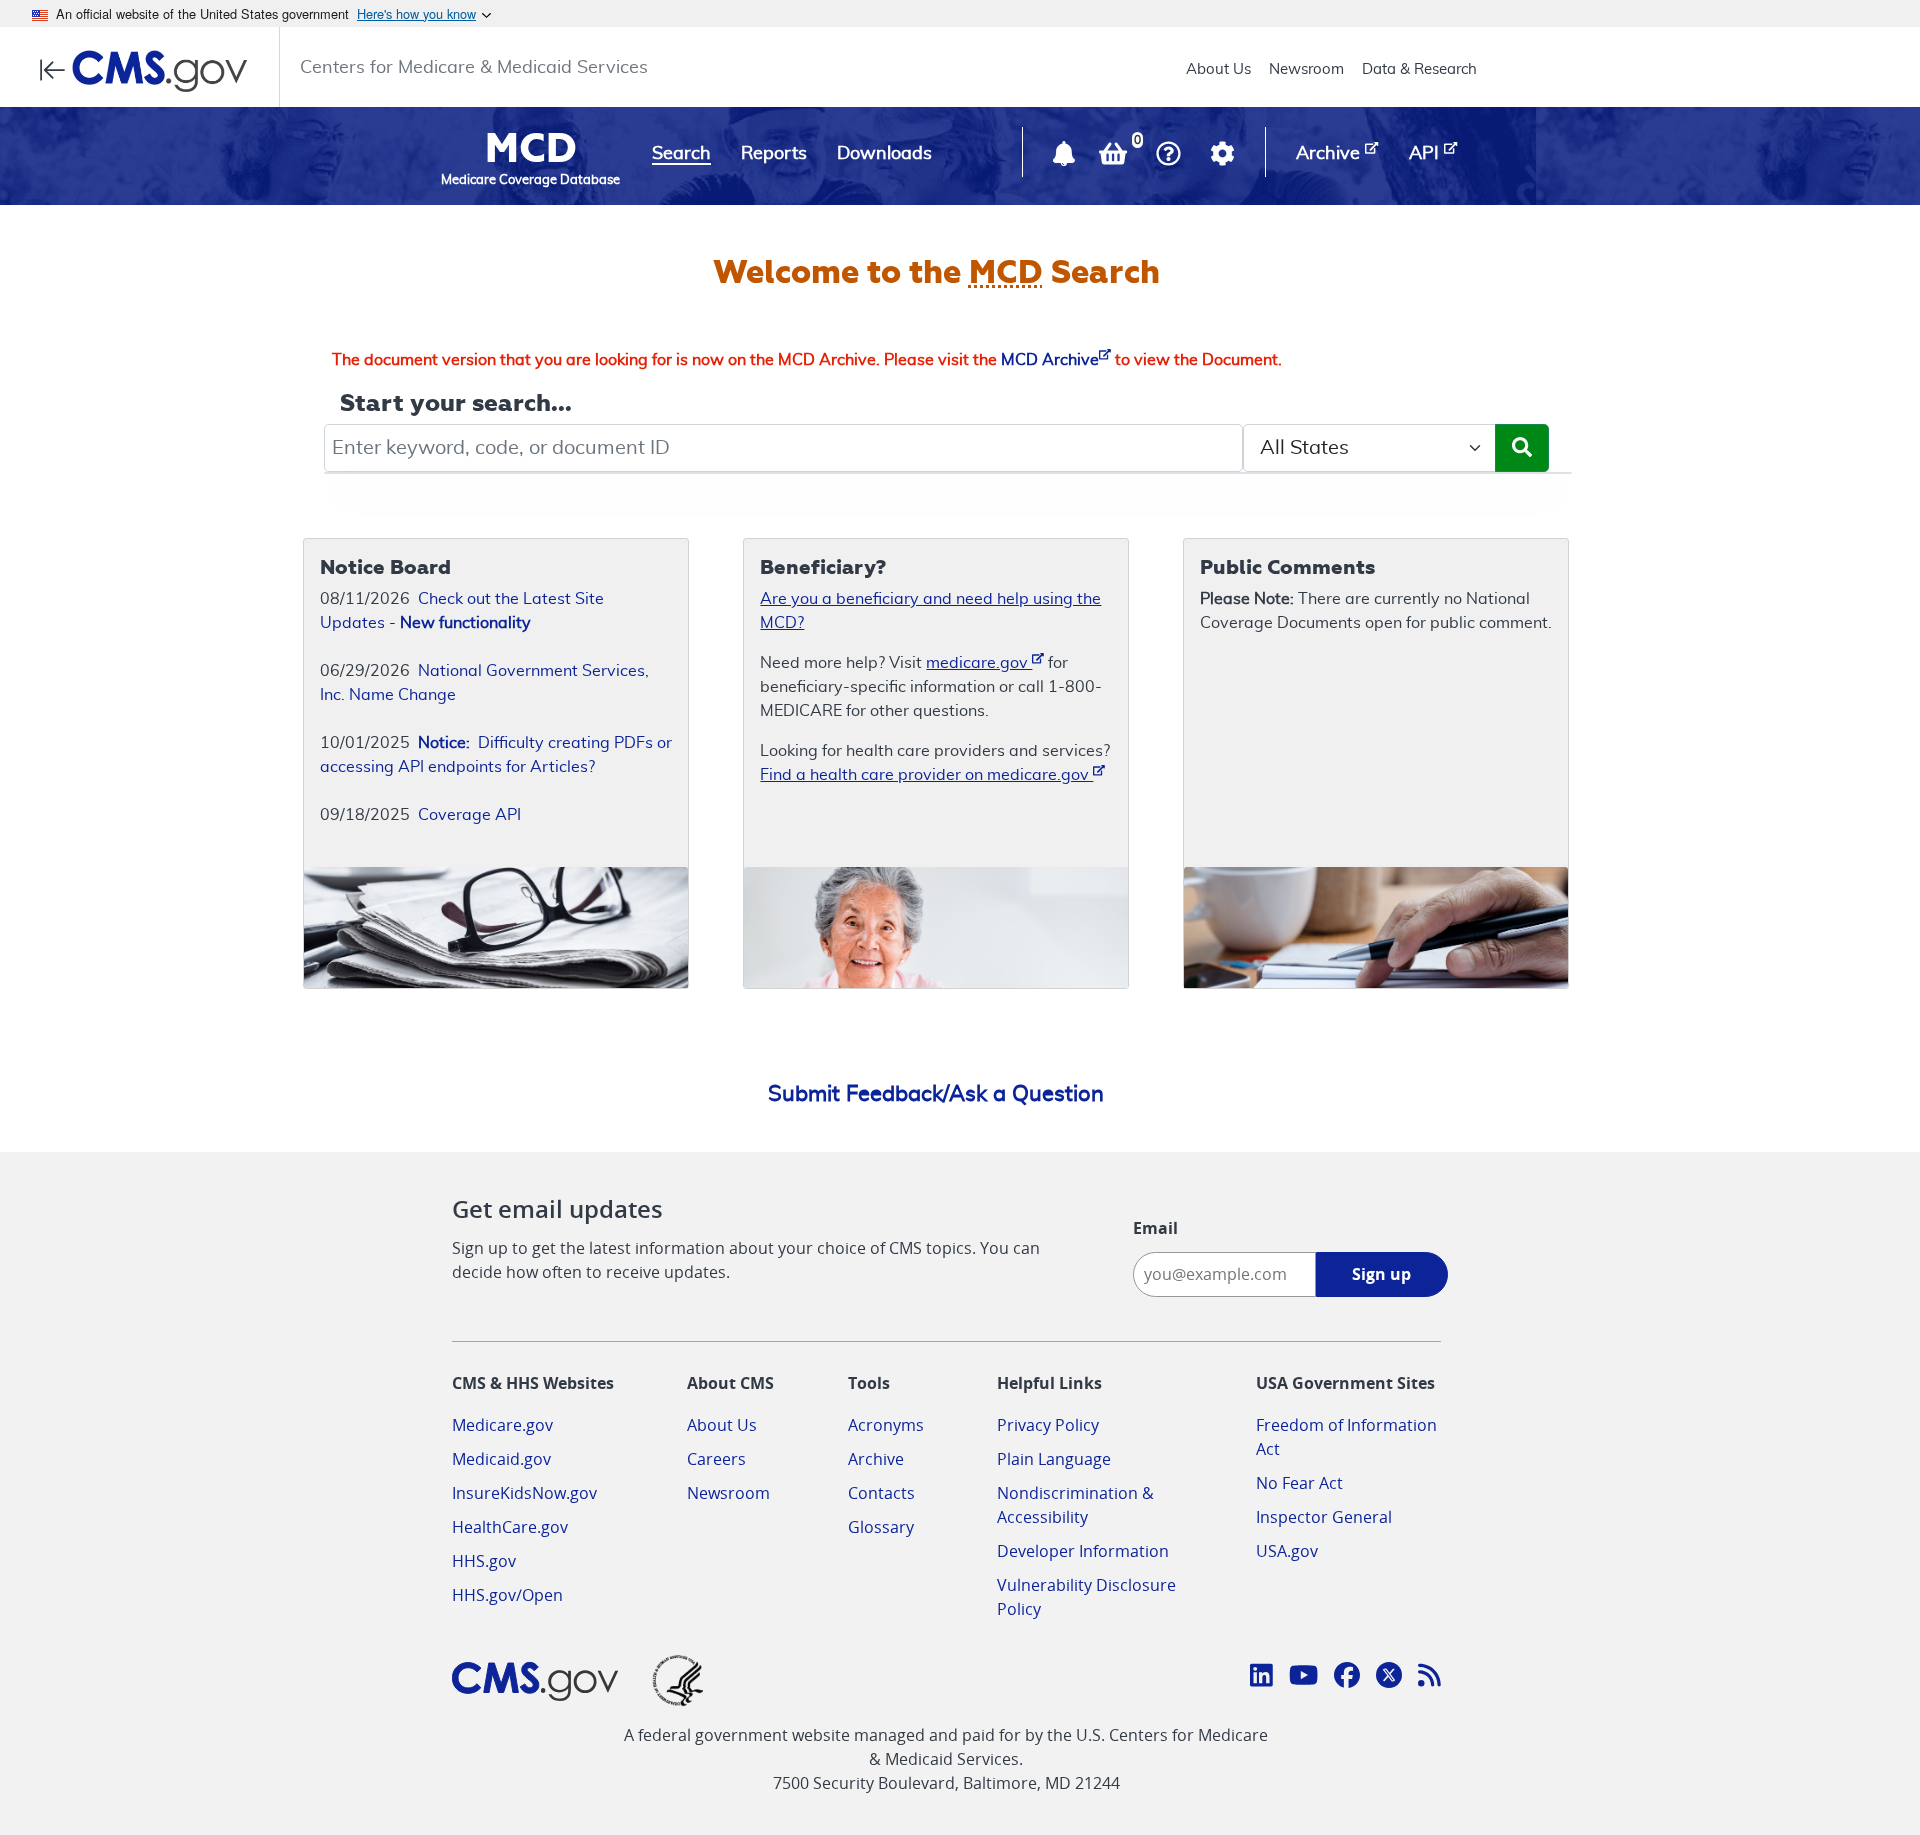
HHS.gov (484, 1561)
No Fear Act (1299, 1483)
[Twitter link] (1389, 1678)
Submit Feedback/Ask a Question (936, 1094)
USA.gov (1287, 1551)
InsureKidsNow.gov (524, 1493)
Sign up (1381, 1274)
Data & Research (1419, 69)
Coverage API (469, 815)
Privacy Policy (1048, 1425)
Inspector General (1324, 1517)
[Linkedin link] (1261, 1678)
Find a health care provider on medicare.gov (926, 775)
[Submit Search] (1522, 448)
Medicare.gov (502, 1425)
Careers (716, 1459)
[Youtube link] (1303, 1678)
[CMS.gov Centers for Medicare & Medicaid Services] (149, 71)
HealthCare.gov (510, 1527)
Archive (876, 1459)
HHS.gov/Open (507, 1595)
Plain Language (1054, 1459)
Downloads (884, 154)
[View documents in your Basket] (1115, 158)
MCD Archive (1050, 360)
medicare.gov (979, 663)
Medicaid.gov (501, 1459)
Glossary (881, 1527)
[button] (1066, 158)
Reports (774, 154)
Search (681, 154)
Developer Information (1083, 1551)
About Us (1218, 69)
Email (1155, 1228)
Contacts (881, 1493)
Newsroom (1306, 69)
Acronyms (886, 1425)
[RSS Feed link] (1429, 1678)
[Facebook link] (1347, 1678)
